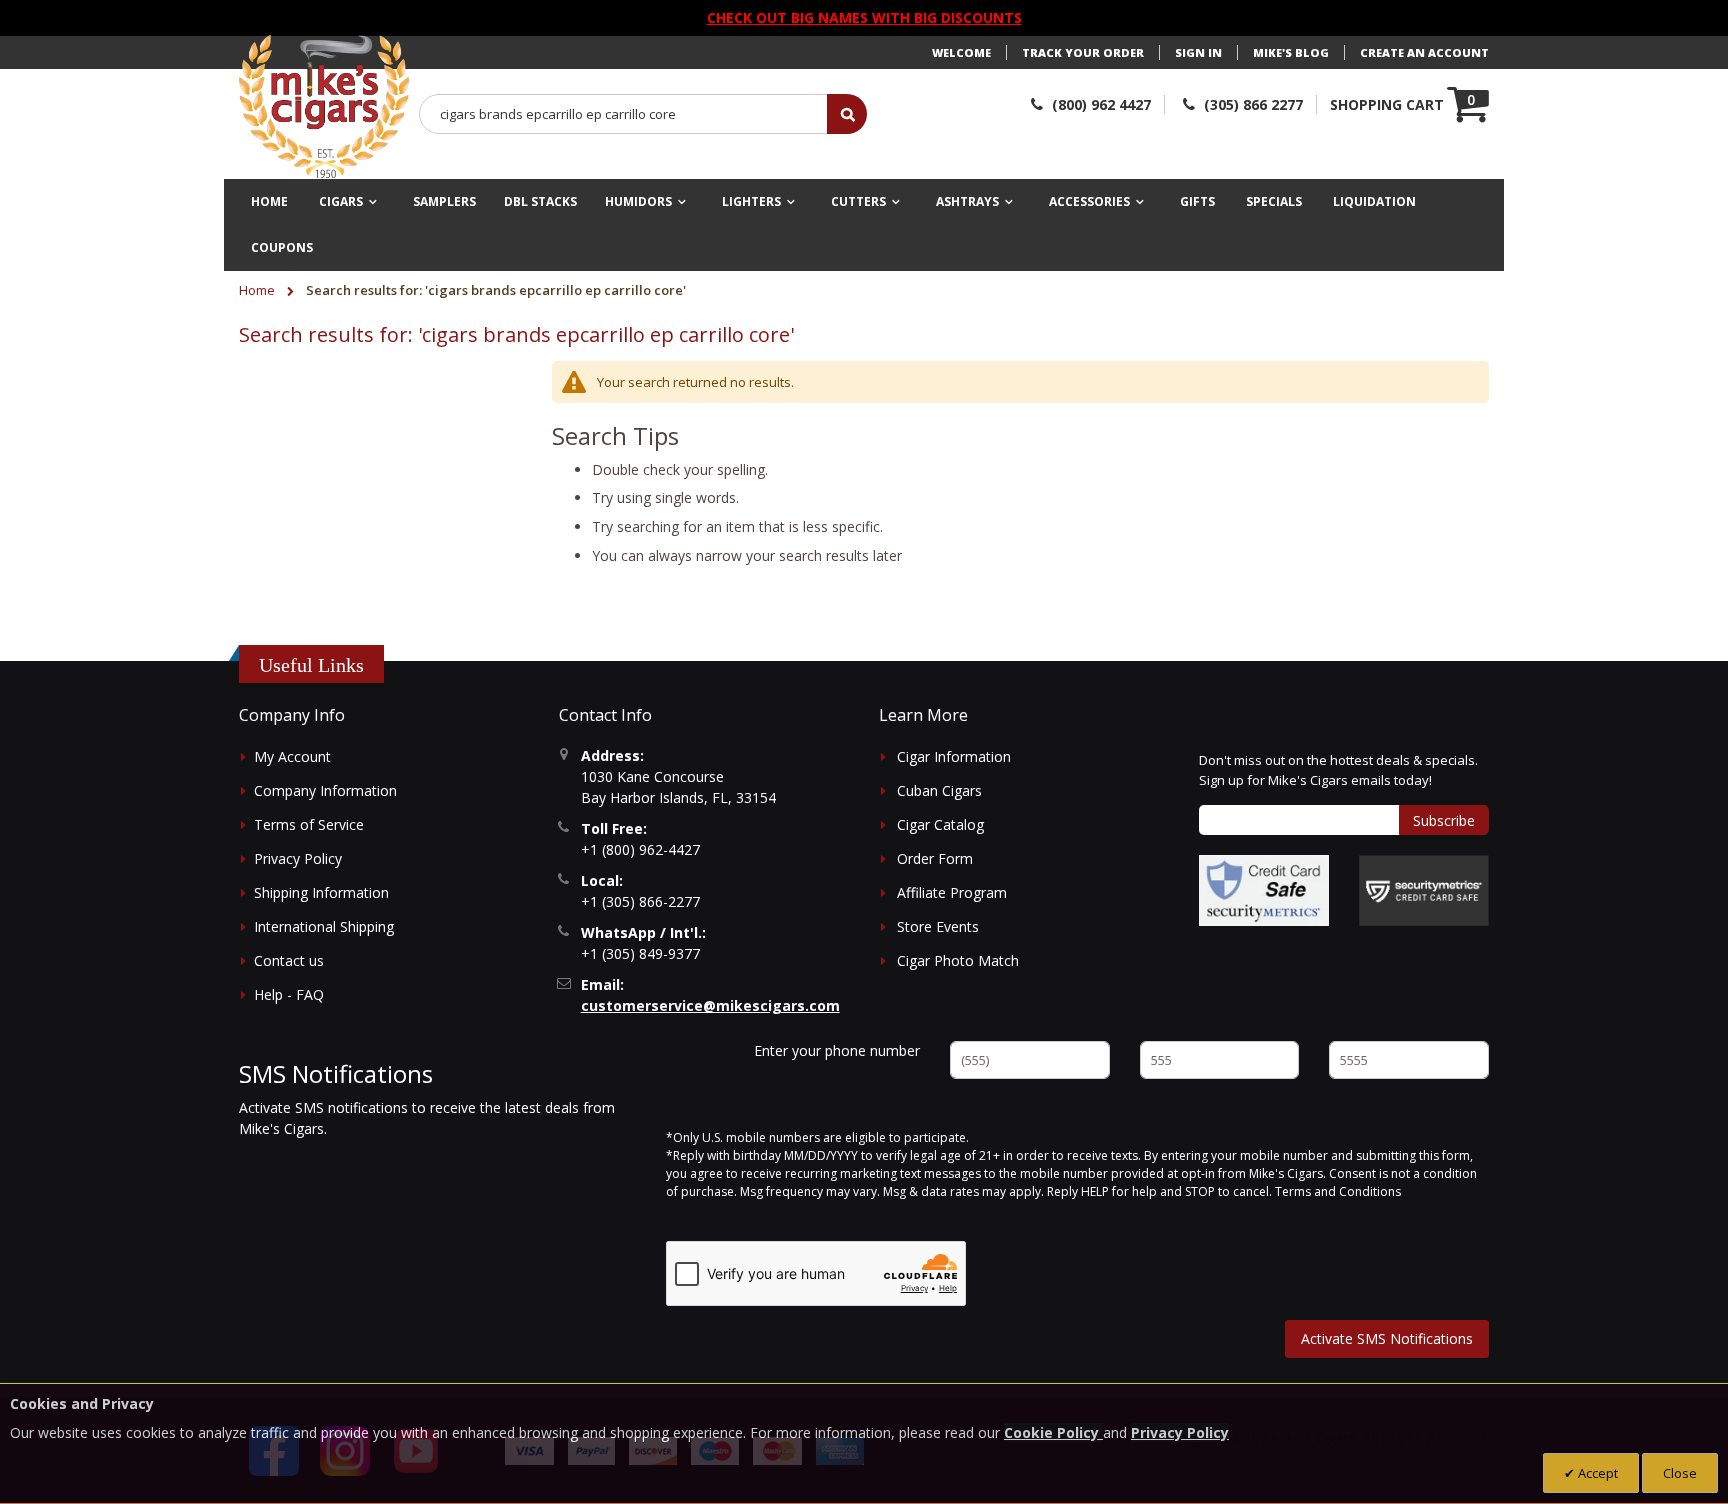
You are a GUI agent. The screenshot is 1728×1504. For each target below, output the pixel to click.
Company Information (325, 790)
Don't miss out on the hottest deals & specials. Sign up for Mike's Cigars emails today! (1338, 770)
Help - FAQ (289, 994)
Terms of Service (309, 824)
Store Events (938, 926)
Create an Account (1424, 52)
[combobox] (624, 114)
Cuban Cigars (939, 790)
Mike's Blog (1291, 52)
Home (258, 290)
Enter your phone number (837, 1050)
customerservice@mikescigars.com (710, 1005)
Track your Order (1083, 52)
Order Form (935, 858)
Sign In (1198, 52)
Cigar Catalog (940, 824)
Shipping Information (321, 892)
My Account (292, 756)
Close (1680, 1473)
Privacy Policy (298, 858)
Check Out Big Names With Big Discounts (864, 17)
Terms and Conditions (1338, 1191)
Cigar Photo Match (958, 960)
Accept (1596, 1473)
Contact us (289, 960)
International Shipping (324, 926)
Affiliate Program (952, 892)
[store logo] (324, 107)
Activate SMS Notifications (1387, 1338)
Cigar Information (954, 756)
